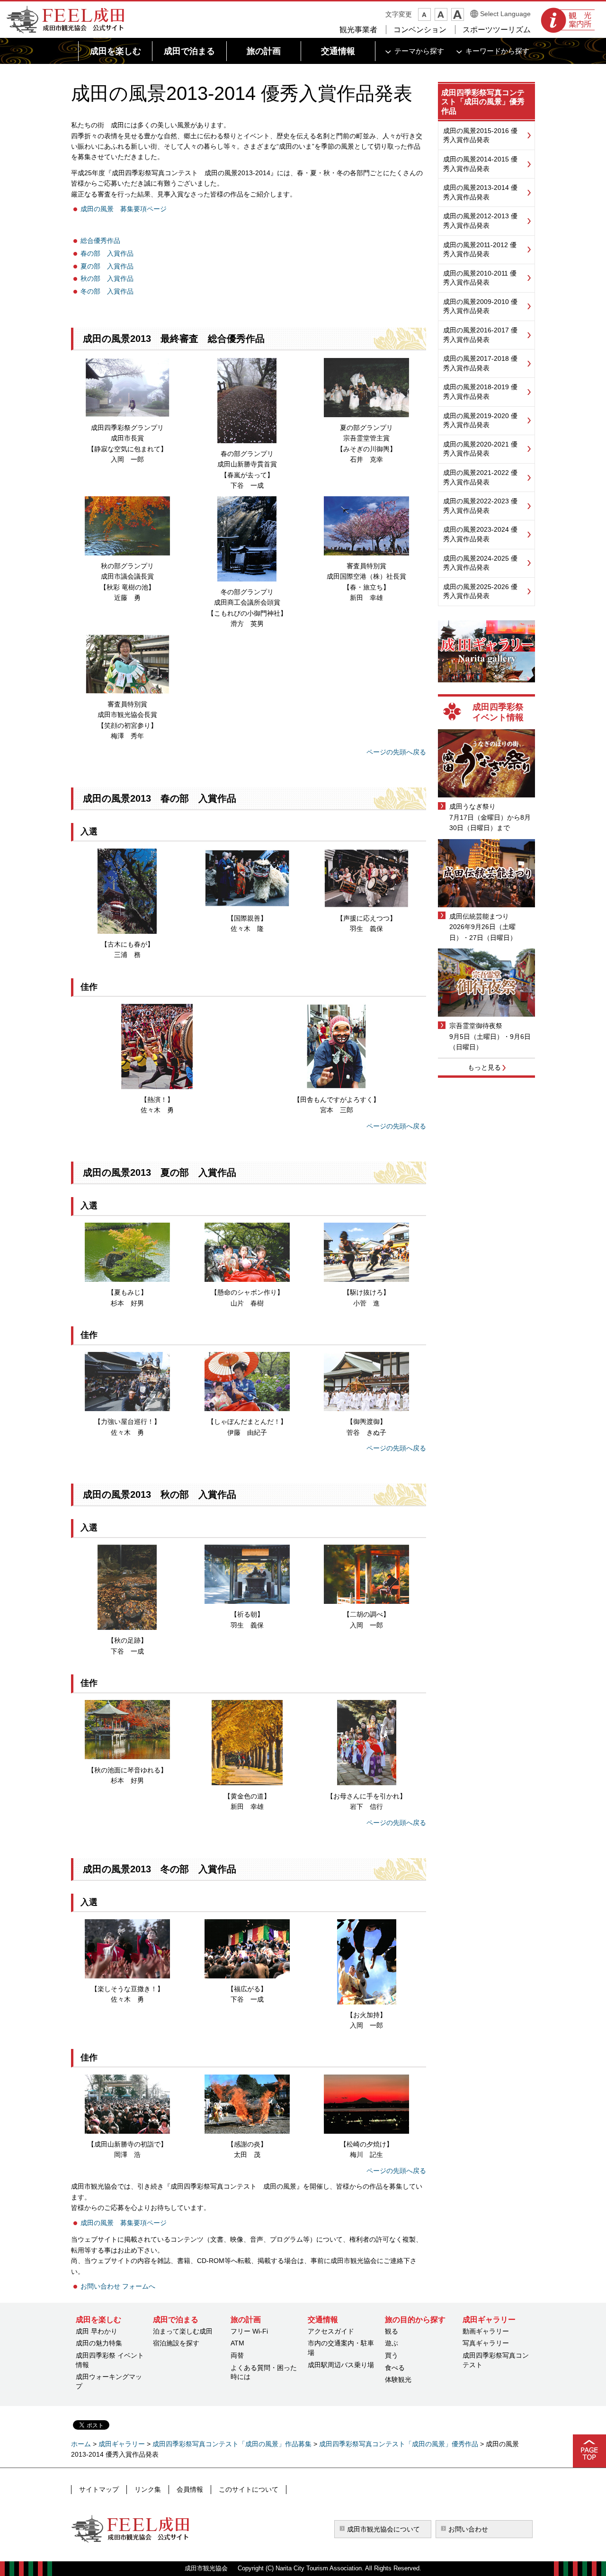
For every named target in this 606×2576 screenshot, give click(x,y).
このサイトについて (249, 2489)
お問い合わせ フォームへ (118, 2286)
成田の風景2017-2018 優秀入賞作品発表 (480, 363)
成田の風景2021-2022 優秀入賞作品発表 (480, 477)
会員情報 (190, 2489)
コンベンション (420, 30)
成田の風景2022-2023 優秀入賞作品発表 (480, 506)
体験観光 (398, 2379)
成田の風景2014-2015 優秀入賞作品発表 (480, 164)
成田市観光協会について (383, 2529)
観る (392, 2331)
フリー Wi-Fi (249, 2331)
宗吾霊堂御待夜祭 (476, 1026)
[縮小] (424, 14)
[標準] (441, 14)
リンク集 (148, 2489)
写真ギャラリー (486, 2343)
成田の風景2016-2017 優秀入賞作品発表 (480, 335)
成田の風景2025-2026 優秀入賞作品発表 (480, 591)
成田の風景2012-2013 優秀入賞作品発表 (480, 221)
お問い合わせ (468, 2529)
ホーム (81, 2444)
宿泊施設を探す (176, 2343)
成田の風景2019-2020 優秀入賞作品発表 (480, 420)
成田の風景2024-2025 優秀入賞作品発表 (480, 563)
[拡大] (458, 14)
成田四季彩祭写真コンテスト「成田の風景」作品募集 (232, 2444)
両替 (237, 2355)
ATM (237, 2343)
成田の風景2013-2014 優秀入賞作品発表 (480, 192)
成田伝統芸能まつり (479, 916)
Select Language (505, 14)
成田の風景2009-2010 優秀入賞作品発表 (480, 306)
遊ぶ (392, 2343)
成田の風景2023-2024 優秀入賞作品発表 (480, 534)
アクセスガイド (331, 2331)
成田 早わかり (97, 2331)
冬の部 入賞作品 (107, 291)
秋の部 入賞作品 (107, 278)
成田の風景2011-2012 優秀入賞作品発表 (480, 250)
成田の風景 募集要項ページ (124, 209)
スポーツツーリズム (497, 30)
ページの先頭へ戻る (396, 752)
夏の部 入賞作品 (107, 266)
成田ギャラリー (122, 2444)
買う (392, 2355)
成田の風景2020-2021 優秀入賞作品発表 (480, 449)
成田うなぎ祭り (472, 806)
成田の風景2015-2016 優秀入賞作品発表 (480, 135)
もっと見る (484, 1067)
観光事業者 (358, 30)
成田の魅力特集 (99, 2343)
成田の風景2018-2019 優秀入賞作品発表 (480, 392)
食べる (395, 2368)
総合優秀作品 (100, 241)
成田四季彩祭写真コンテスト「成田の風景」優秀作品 (483, 102)
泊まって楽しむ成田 (183, 2331)
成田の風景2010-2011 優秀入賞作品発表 (480, 278)
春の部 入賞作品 (107, 253)
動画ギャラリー (486, 2331)
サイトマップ (99, 2489)
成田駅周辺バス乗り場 (341, 2365)
